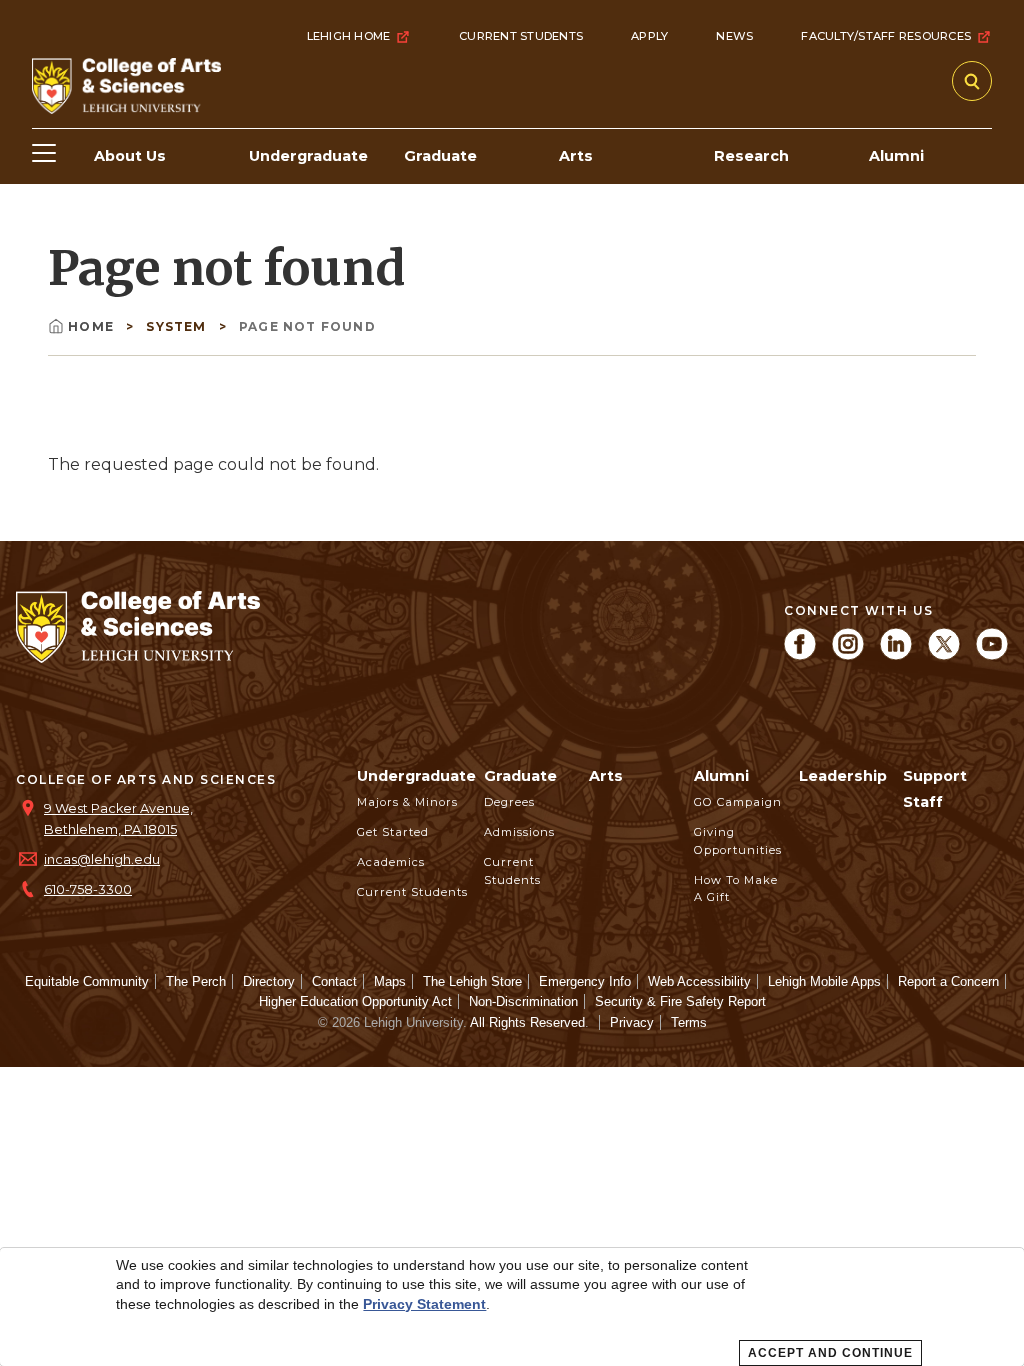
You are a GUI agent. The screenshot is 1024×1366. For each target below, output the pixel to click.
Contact (334, 981)
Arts (606, 776)
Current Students (521, 36)
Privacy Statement (424, 1304)
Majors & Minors (407, 802)
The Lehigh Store (472, 981)
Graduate (520, 776)
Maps (390, 981)
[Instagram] (848, 654)
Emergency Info (585, 981)
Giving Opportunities (738, 841)
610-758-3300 (88, 889)
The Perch (196, 981)
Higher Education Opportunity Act (355, 1001)
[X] (944, 654)
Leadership (843, 776)
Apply (649, 36)
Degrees (509, 802)
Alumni (721, 776)
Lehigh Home (349, 36)
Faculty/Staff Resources (886, 36)
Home (93, 326)
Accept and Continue (830, 1353)
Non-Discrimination (523, 1001)
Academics (391, 862)
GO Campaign (738, 802)
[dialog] (512, 1307)
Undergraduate (416, 776)
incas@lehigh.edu (102, 859)
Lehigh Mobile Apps (824, 981)
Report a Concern (948, 981)
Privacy (632, 1022)
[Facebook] (800, 654)
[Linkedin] (896, 654)
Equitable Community (87, 981)
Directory (269, 981)
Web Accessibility (699, 981)
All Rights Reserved (527, 1022)
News (734, 36)
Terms (689, 1022)
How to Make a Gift (736, 889)
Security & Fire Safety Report (680, 1001)
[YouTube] (992, 654)
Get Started (393, 832)
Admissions (519, 832)
